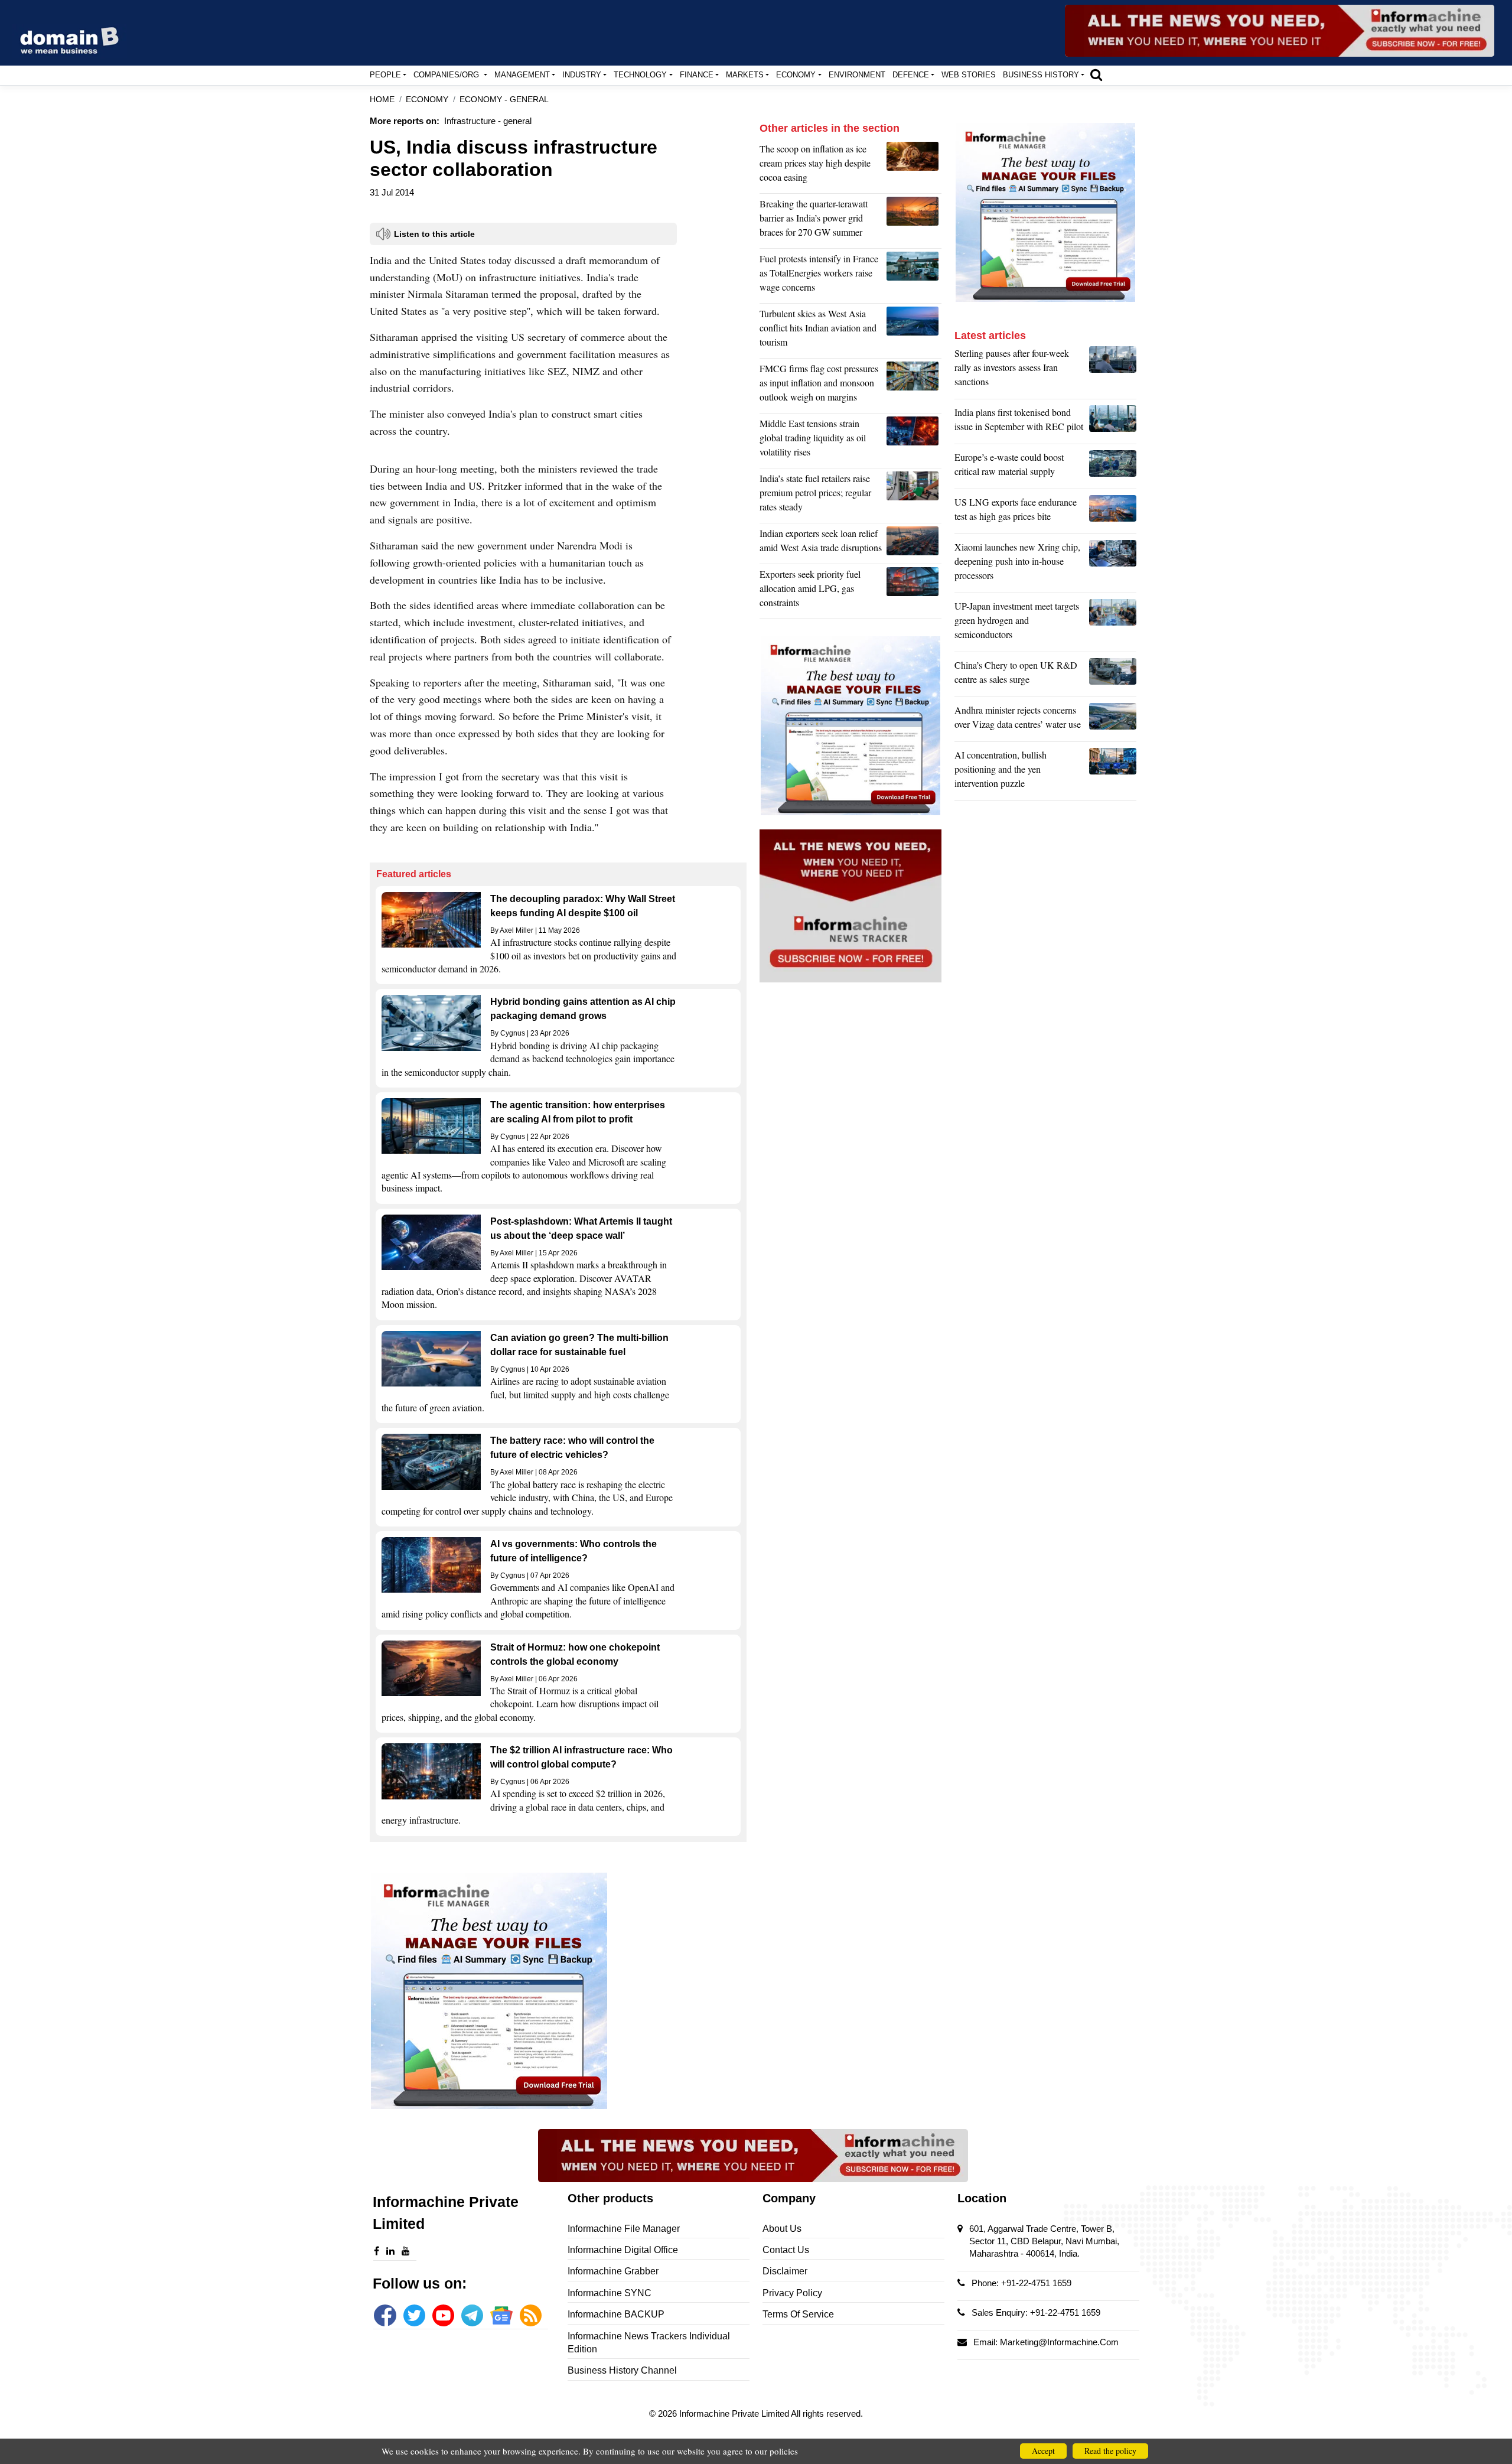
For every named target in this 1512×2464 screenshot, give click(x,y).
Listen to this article (434, 234)
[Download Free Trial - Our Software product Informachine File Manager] (558, 1991)
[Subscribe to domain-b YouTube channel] (443, 2315)
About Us (782, 2229)
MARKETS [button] (745, 75)
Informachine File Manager (624, 2229)
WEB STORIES (969, 75)
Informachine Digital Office (623, 2250)
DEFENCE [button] (911, 75)
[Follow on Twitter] (414, 2315)
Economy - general (504, 100)
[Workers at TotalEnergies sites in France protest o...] (914, 276)
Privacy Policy (792, 2293)
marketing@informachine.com (1059, 2342)
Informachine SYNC (610, 2293)
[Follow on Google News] (501, 2315)
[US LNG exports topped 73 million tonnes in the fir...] (1113, 512)
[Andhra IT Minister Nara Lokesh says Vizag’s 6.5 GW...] (1113, 720)
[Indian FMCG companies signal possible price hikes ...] (914, 386)
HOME (382, 100)
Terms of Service (798, 2314)
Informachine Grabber (613, 2271)
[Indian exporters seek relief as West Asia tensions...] (914, 543)
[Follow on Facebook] (385, 2315)
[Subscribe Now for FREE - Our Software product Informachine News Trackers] (1280, 31)
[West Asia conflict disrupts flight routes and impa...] (914, 331)
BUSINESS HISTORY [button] (1041, 75)
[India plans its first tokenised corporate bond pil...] (1113, 422)
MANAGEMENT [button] (522, 75)
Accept (1043, 2451)
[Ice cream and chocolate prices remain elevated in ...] (914, 166)
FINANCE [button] (697, 75)
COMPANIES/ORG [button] (447, 75)
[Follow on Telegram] (472, 2315)
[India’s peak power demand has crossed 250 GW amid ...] (914, 221)
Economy (427, 100)
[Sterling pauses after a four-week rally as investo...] (1113, 370)
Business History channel (622, 2370)
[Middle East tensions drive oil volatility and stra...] (914, 441)
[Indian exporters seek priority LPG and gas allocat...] (914, 591)
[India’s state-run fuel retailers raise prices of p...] (914, 496)
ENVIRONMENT (857, 75)
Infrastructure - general (488, 121)
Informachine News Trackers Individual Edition (649, 2343)
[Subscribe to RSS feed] (531, 2315)
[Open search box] (1096, 74)
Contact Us (786, 2250)
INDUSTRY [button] (582, 75)
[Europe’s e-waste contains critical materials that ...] (1113, 467)
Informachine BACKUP (616, 2314)
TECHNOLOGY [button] (640, 75)
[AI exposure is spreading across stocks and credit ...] (1113, 772)
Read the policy (1110, 2451)
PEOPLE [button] (385, 75)
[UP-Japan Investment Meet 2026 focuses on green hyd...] (1113, 623)
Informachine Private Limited (735, 2413)
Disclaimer (785, 2271)
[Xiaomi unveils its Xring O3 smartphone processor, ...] (1113, 564)
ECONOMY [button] (796, 75)
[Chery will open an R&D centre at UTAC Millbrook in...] (1113, 675)
